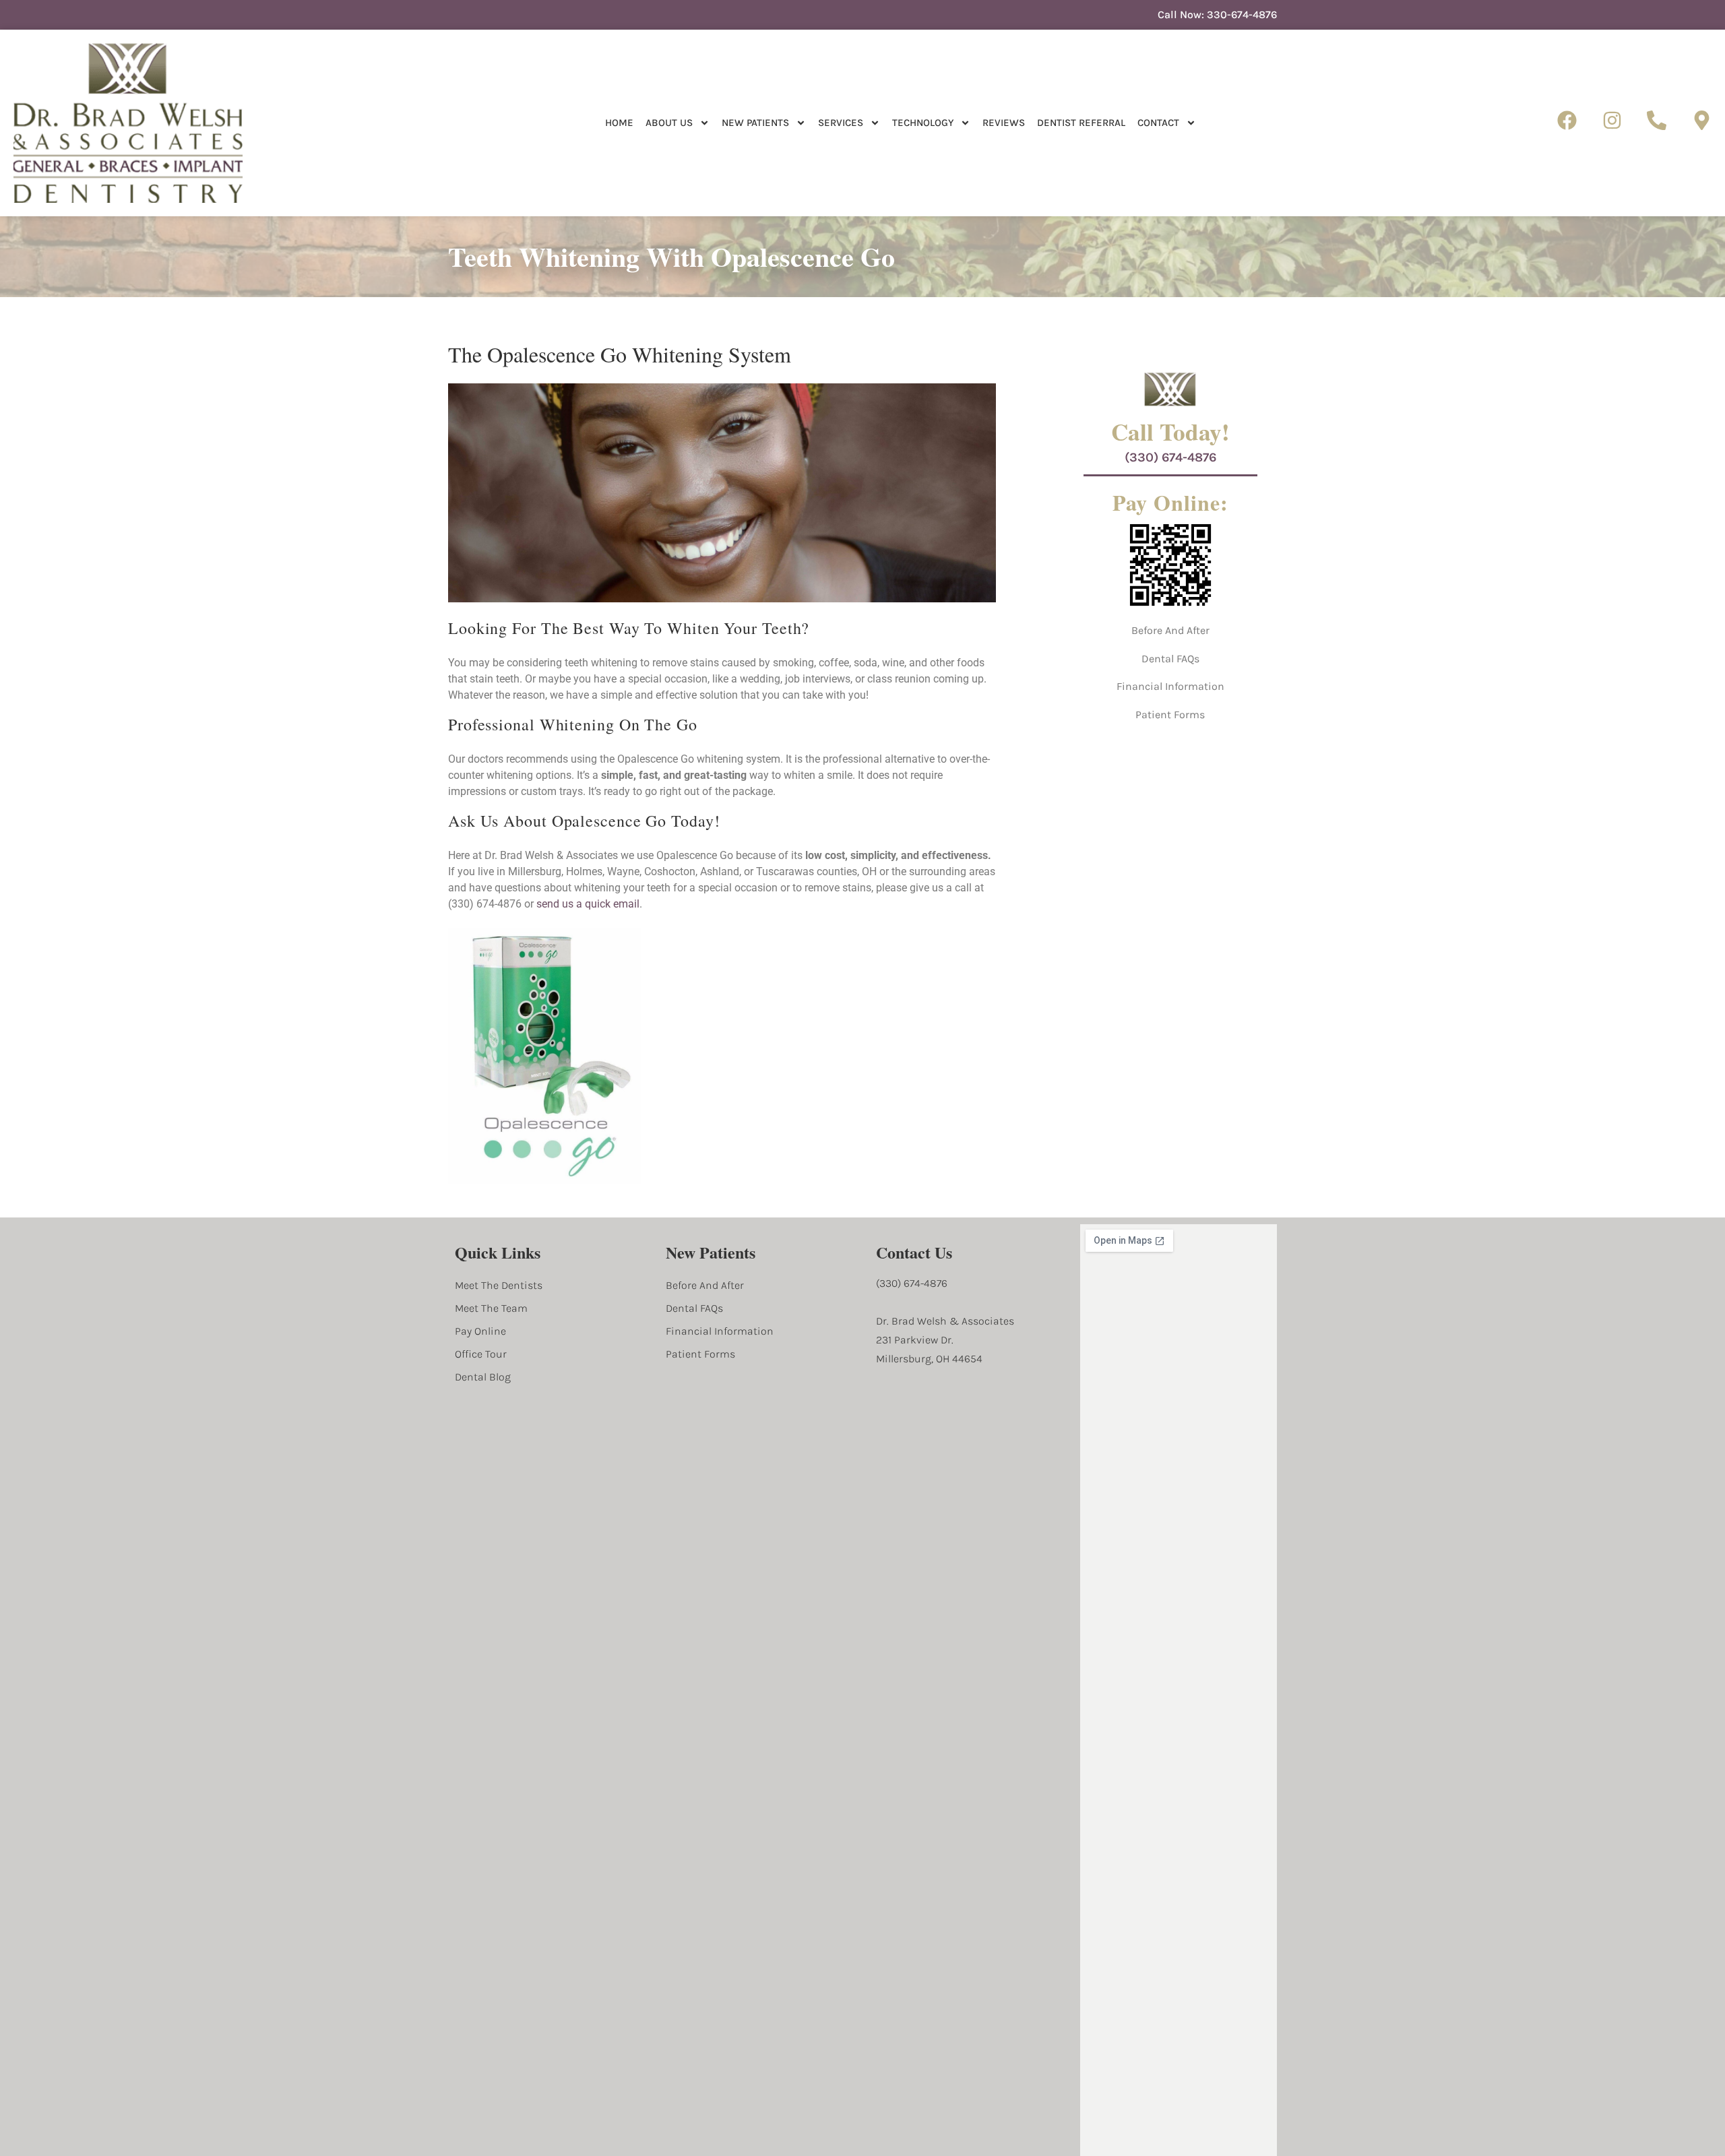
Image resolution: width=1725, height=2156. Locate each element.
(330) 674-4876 (1170, 457)
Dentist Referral (1081, 123)
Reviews (1004, 123)
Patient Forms (1170, 715)
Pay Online (480, 1331)
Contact (1158, 123)
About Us (669, 123)
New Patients (755, 123)
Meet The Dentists (499, 1285)
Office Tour (481, 1354)
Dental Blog (483, 1377)
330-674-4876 (1242, 14)
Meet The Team (491, 1308)
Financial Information (1170, 686)
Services (841, 123)
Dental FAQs (1170, 659)
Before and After (1170, 630)
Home (619, 123)
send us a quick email (588, 904)
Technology (923, 123)
